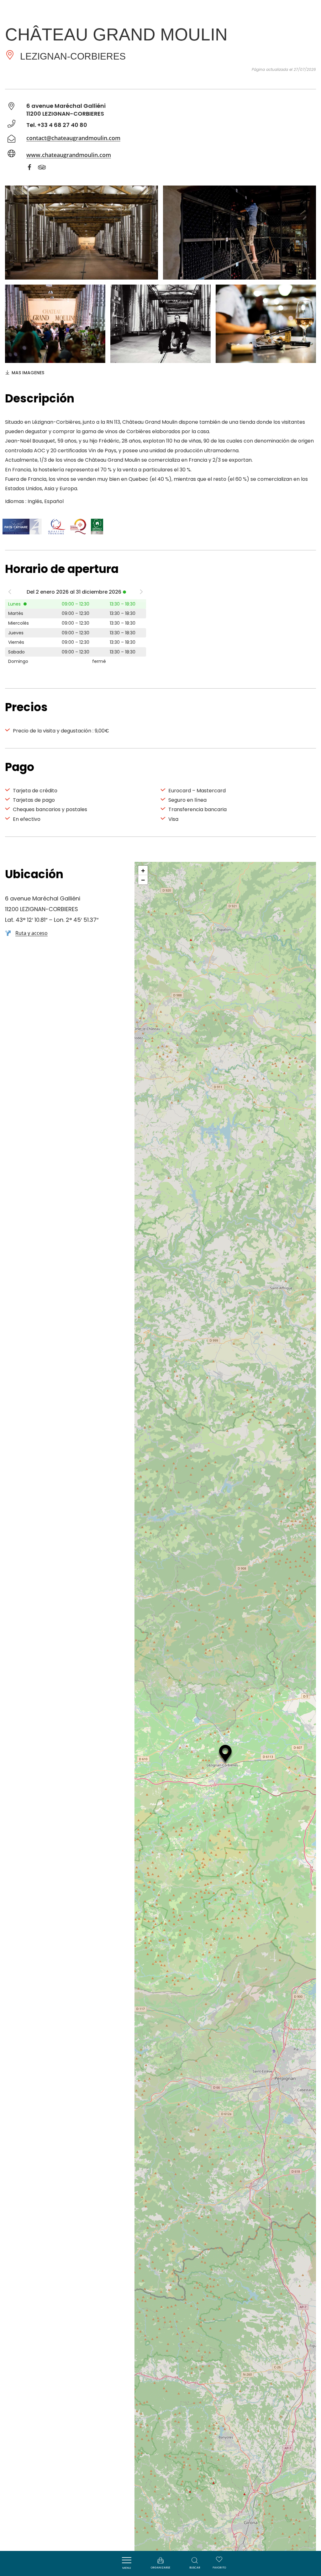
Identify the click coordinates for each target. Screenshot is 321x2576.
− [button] (143, 880)
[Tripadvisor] (45, 168)
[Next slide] (141, 593)
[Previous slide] (10, 593)
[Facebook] (33, 168)
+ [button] (143, 870)
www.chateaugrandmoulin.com (69, 155)
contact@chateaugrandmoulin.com (73, 138)
